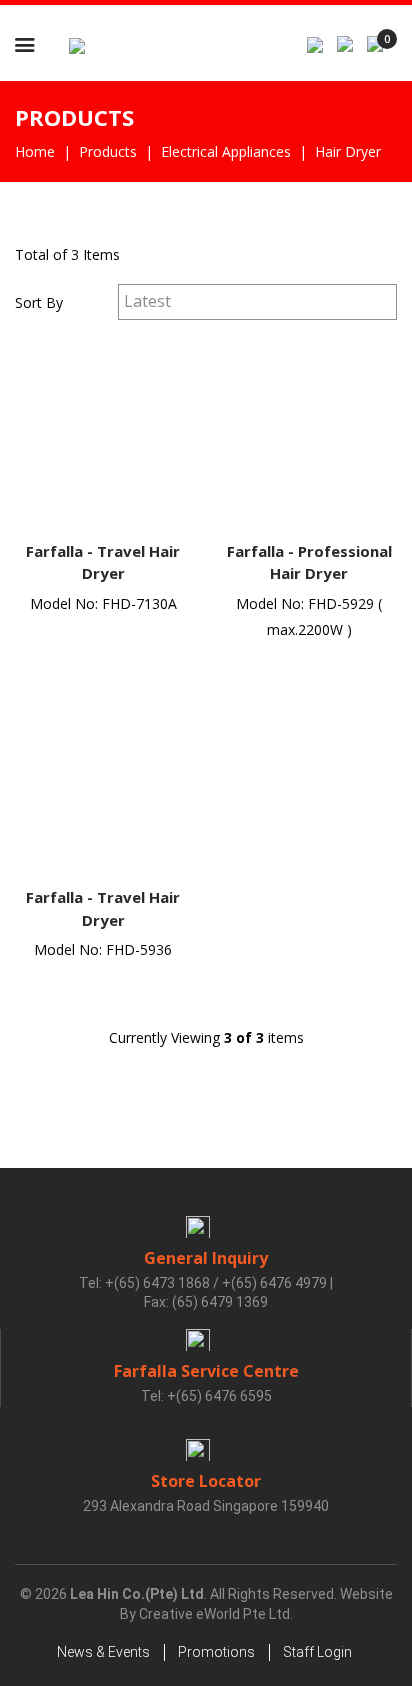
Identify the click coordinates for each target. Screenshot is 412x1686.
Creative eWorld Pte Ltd (214, 1614)
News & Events (103, 1652)
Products (108, 151)
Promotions (216, 1652)
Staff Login (317, 1652)
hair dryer (348, 151)
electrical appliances (226, 151)
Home (35, 151)
